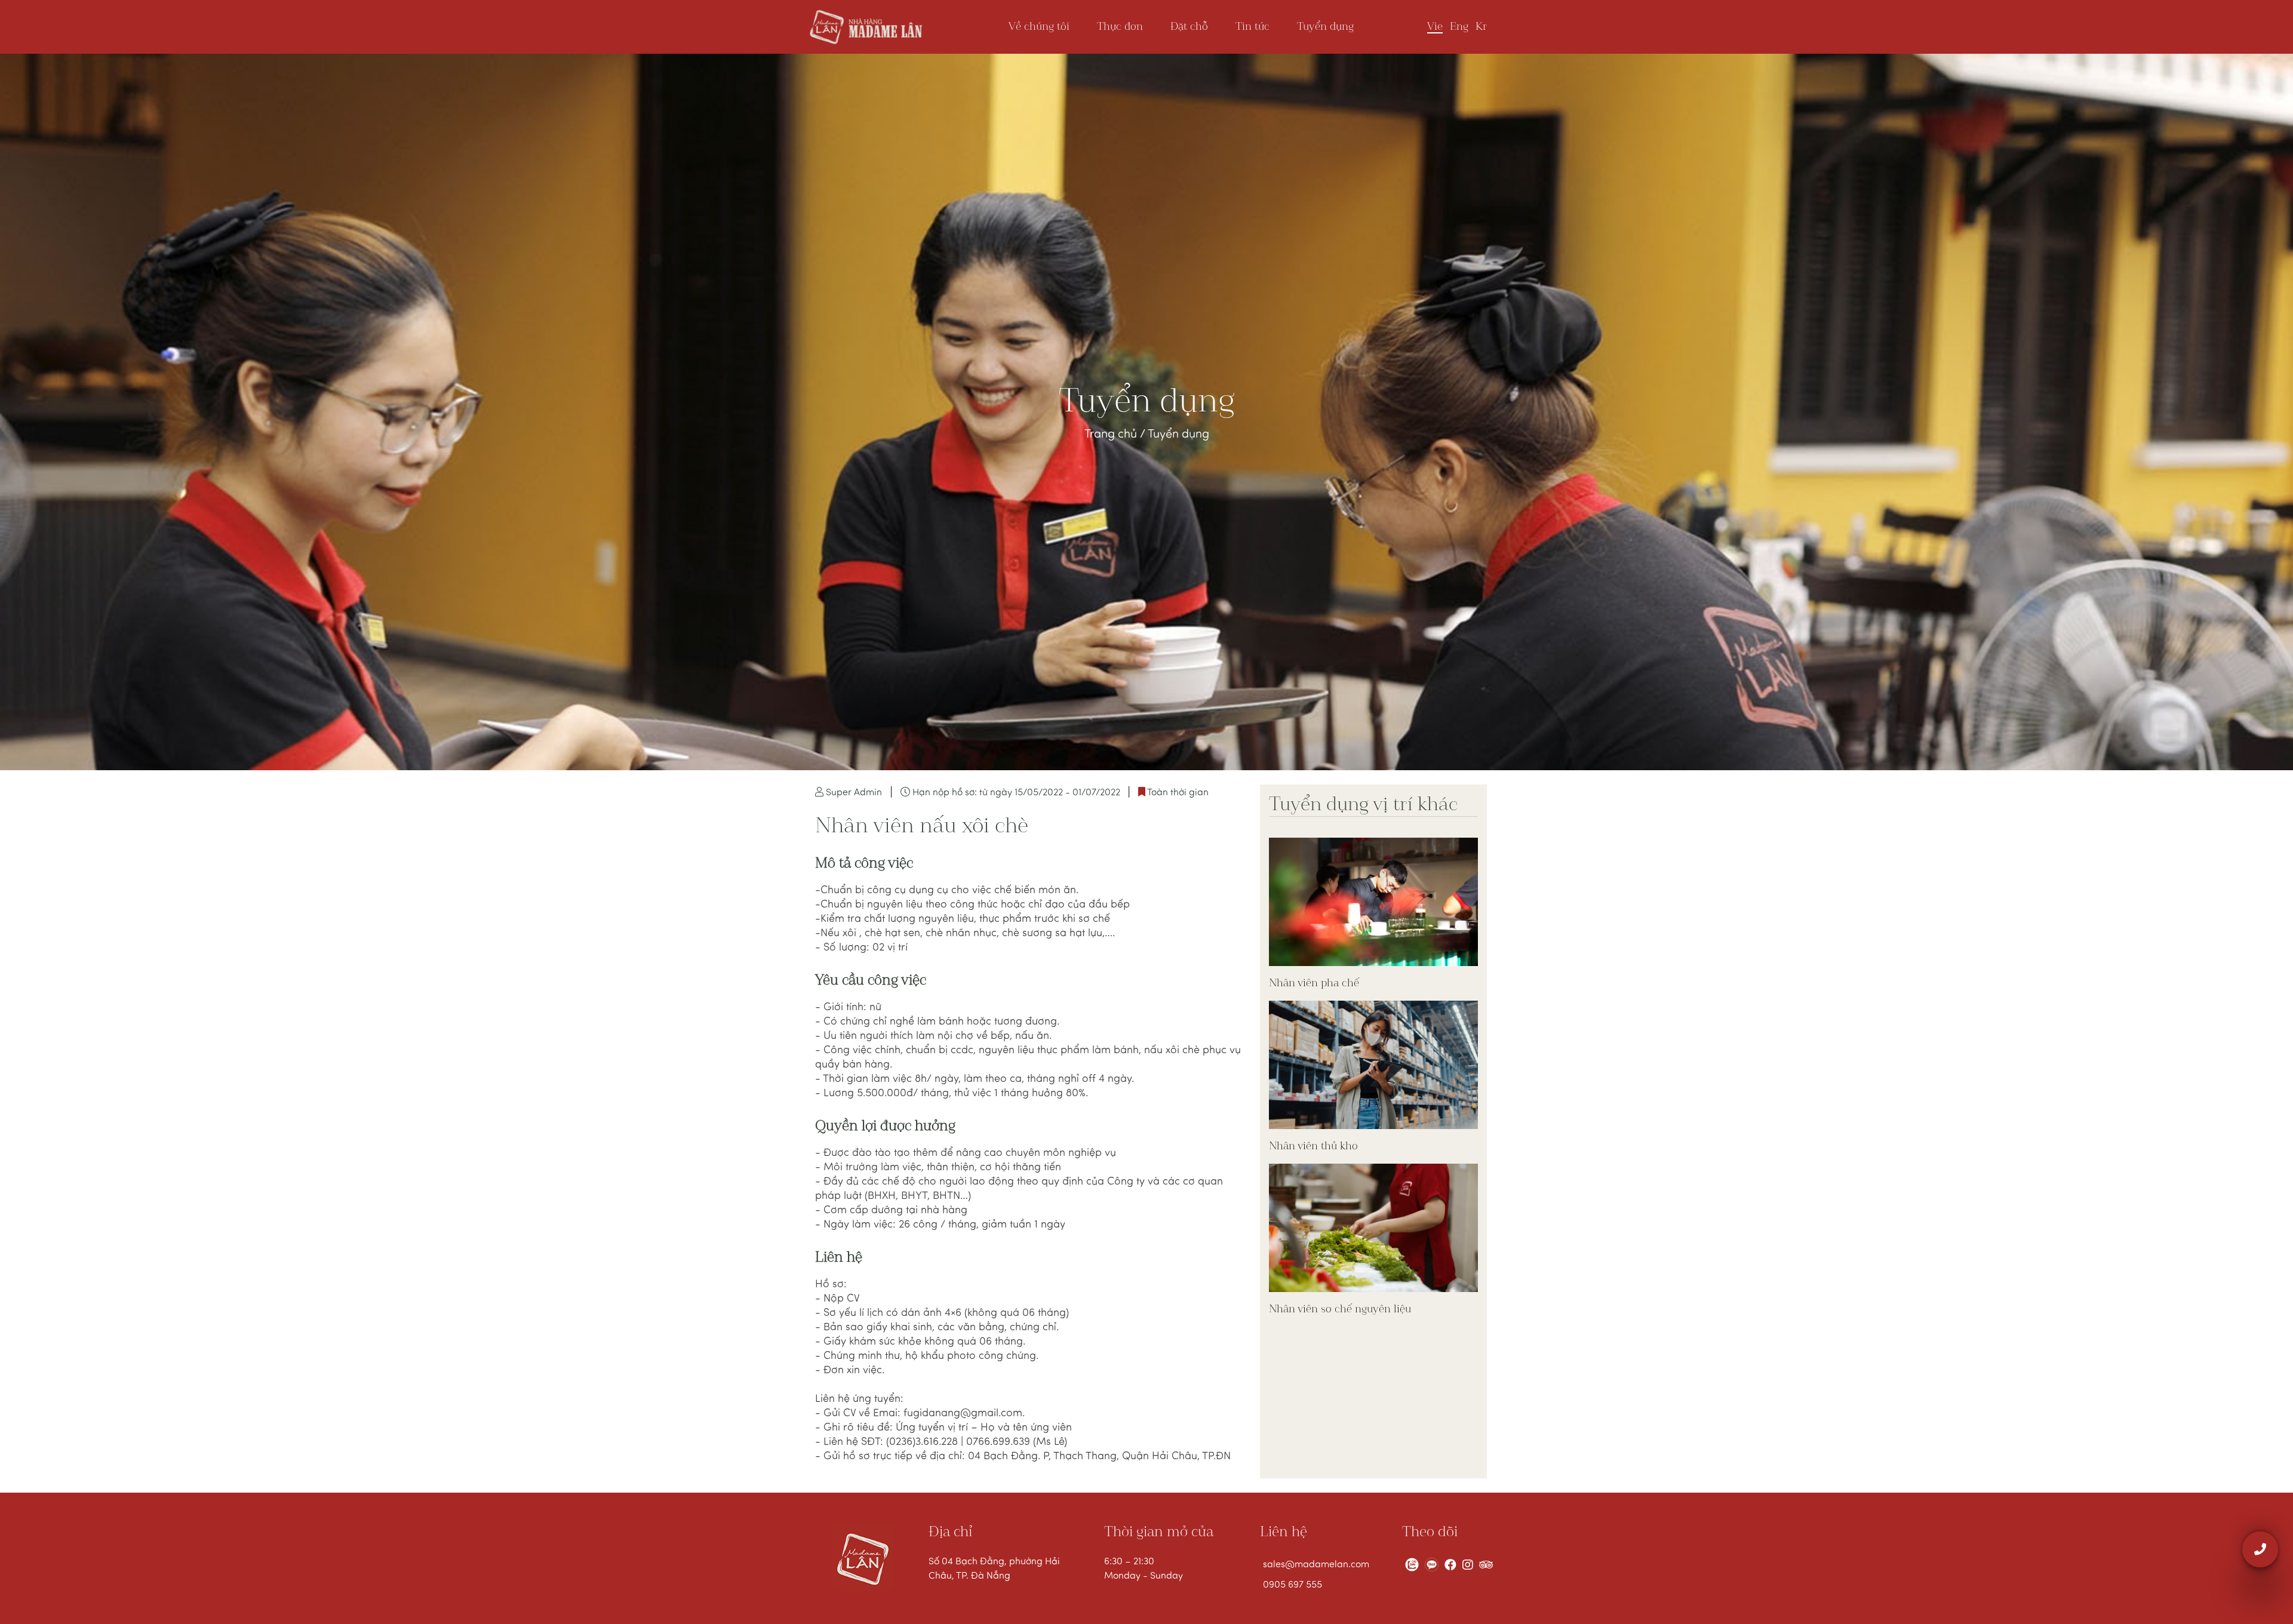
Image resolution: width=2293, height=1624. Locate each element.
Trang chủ (1112, 435)
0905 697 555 (1292, 1585)
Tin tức (1252, 27)
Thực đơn (1120, 27)
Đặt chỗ (1189, 27)
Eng (1459, 27)
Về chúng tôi (1039, 27)
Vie (1435, 27)
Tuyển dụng (1325, 27)
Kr (1481, 27)
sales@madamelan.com (1314, 1565)
